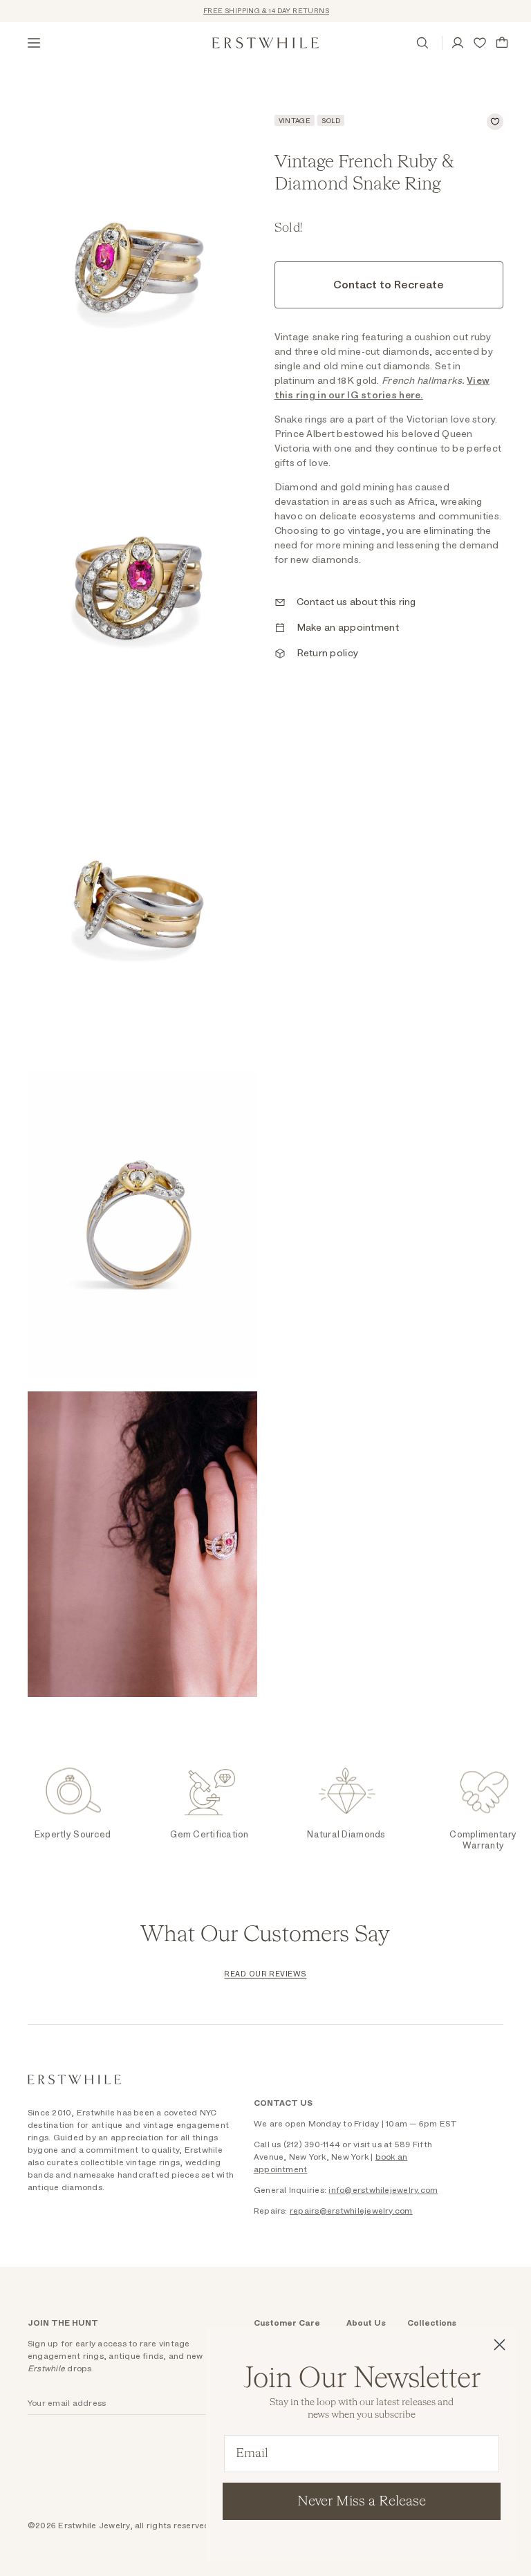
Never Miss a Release (362, 2501)
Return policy (328, 654)
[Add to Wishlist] (495, 122)
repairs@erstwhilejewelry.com (351, 2211)
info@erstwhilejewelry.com (383, 2190)
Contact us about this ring (356, 602)
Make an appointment (348, 628)
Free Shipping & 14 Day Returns (252, 11)
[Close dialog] (500, 2345)
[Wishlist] (480, 43)
